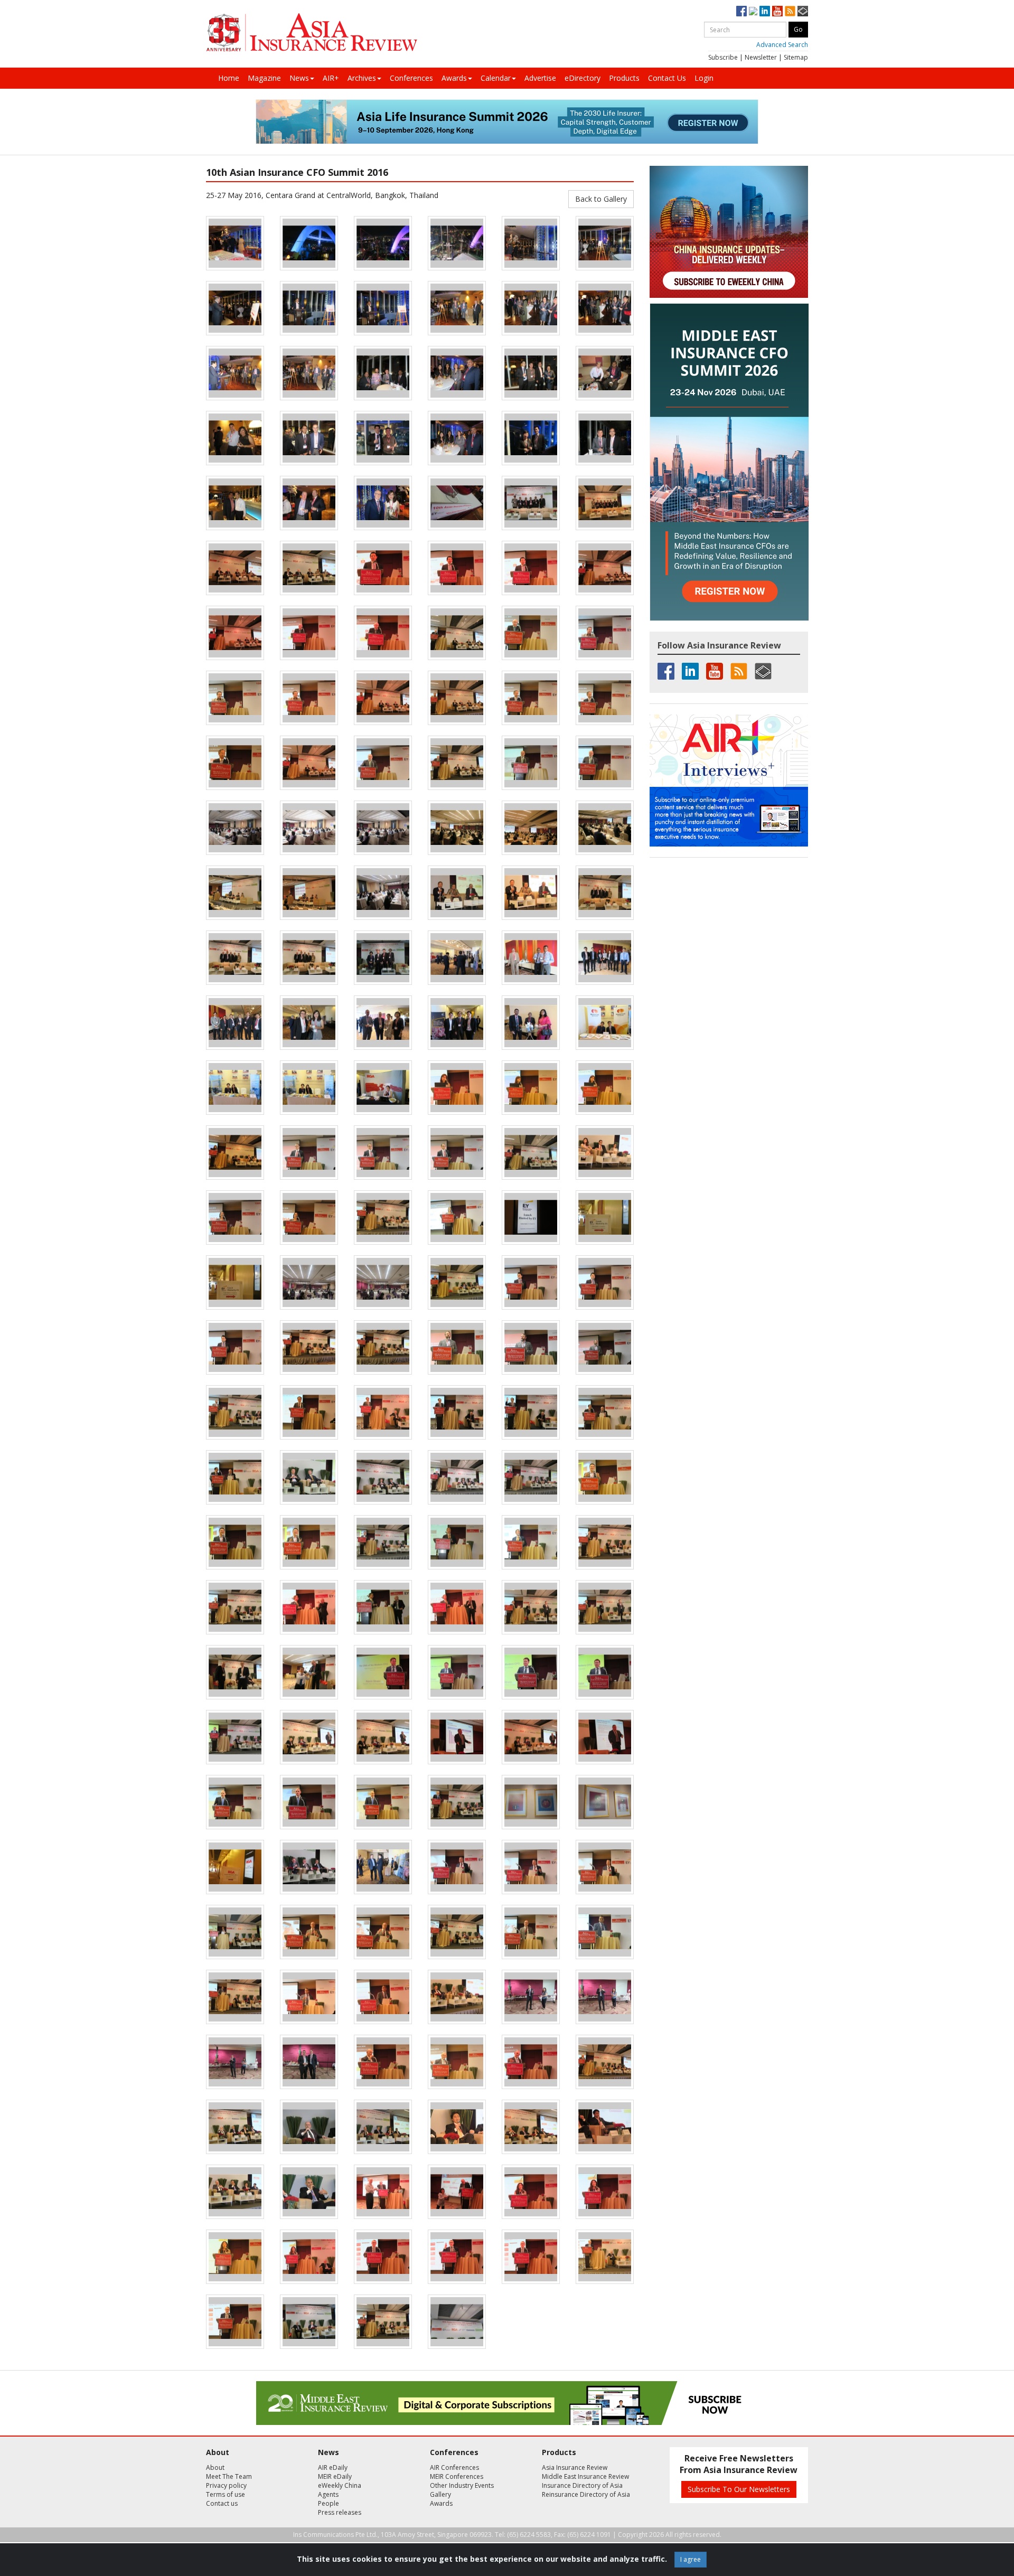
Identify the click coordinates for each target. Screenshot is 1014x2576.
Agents (328, 2494)
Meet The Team (229, 2476)
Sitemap (796, 57)
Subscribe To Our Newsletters (739, 2489)
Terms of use (226, 2494)
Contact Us (667, 78)
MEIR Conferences (457, 2476)
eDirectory (583, 78)
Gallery (440, 2494)
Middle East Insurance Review (585, 2476)
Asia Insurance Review (575, 2467)
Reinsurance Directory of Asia (586, 2494)
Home (229, 78)
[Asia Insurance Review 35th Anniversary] (312, 32)
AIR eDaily (333, 2467)
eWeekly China (340, 2485)
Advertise (540, 78)
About (215, 2467)
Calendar (496, 78)
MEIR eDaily (335, 2476)
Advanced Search (782, 45)
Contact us (222, 2503)
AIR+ (331, 78)
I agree (691, 2559)
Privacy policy (226, 2485)
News (299, 78)
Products (624, 78)
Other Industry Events (462, 2485)
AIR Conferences (454, 2467)
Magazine (264, 78)
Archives (362, 78)
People (328, 2503)
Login (704, 78)
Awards (454, 78)
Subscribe (723, 57)
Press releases (340, 2512)
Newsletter (761, 57)
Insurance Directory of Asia (582, 2485)
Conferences (411, 78)
